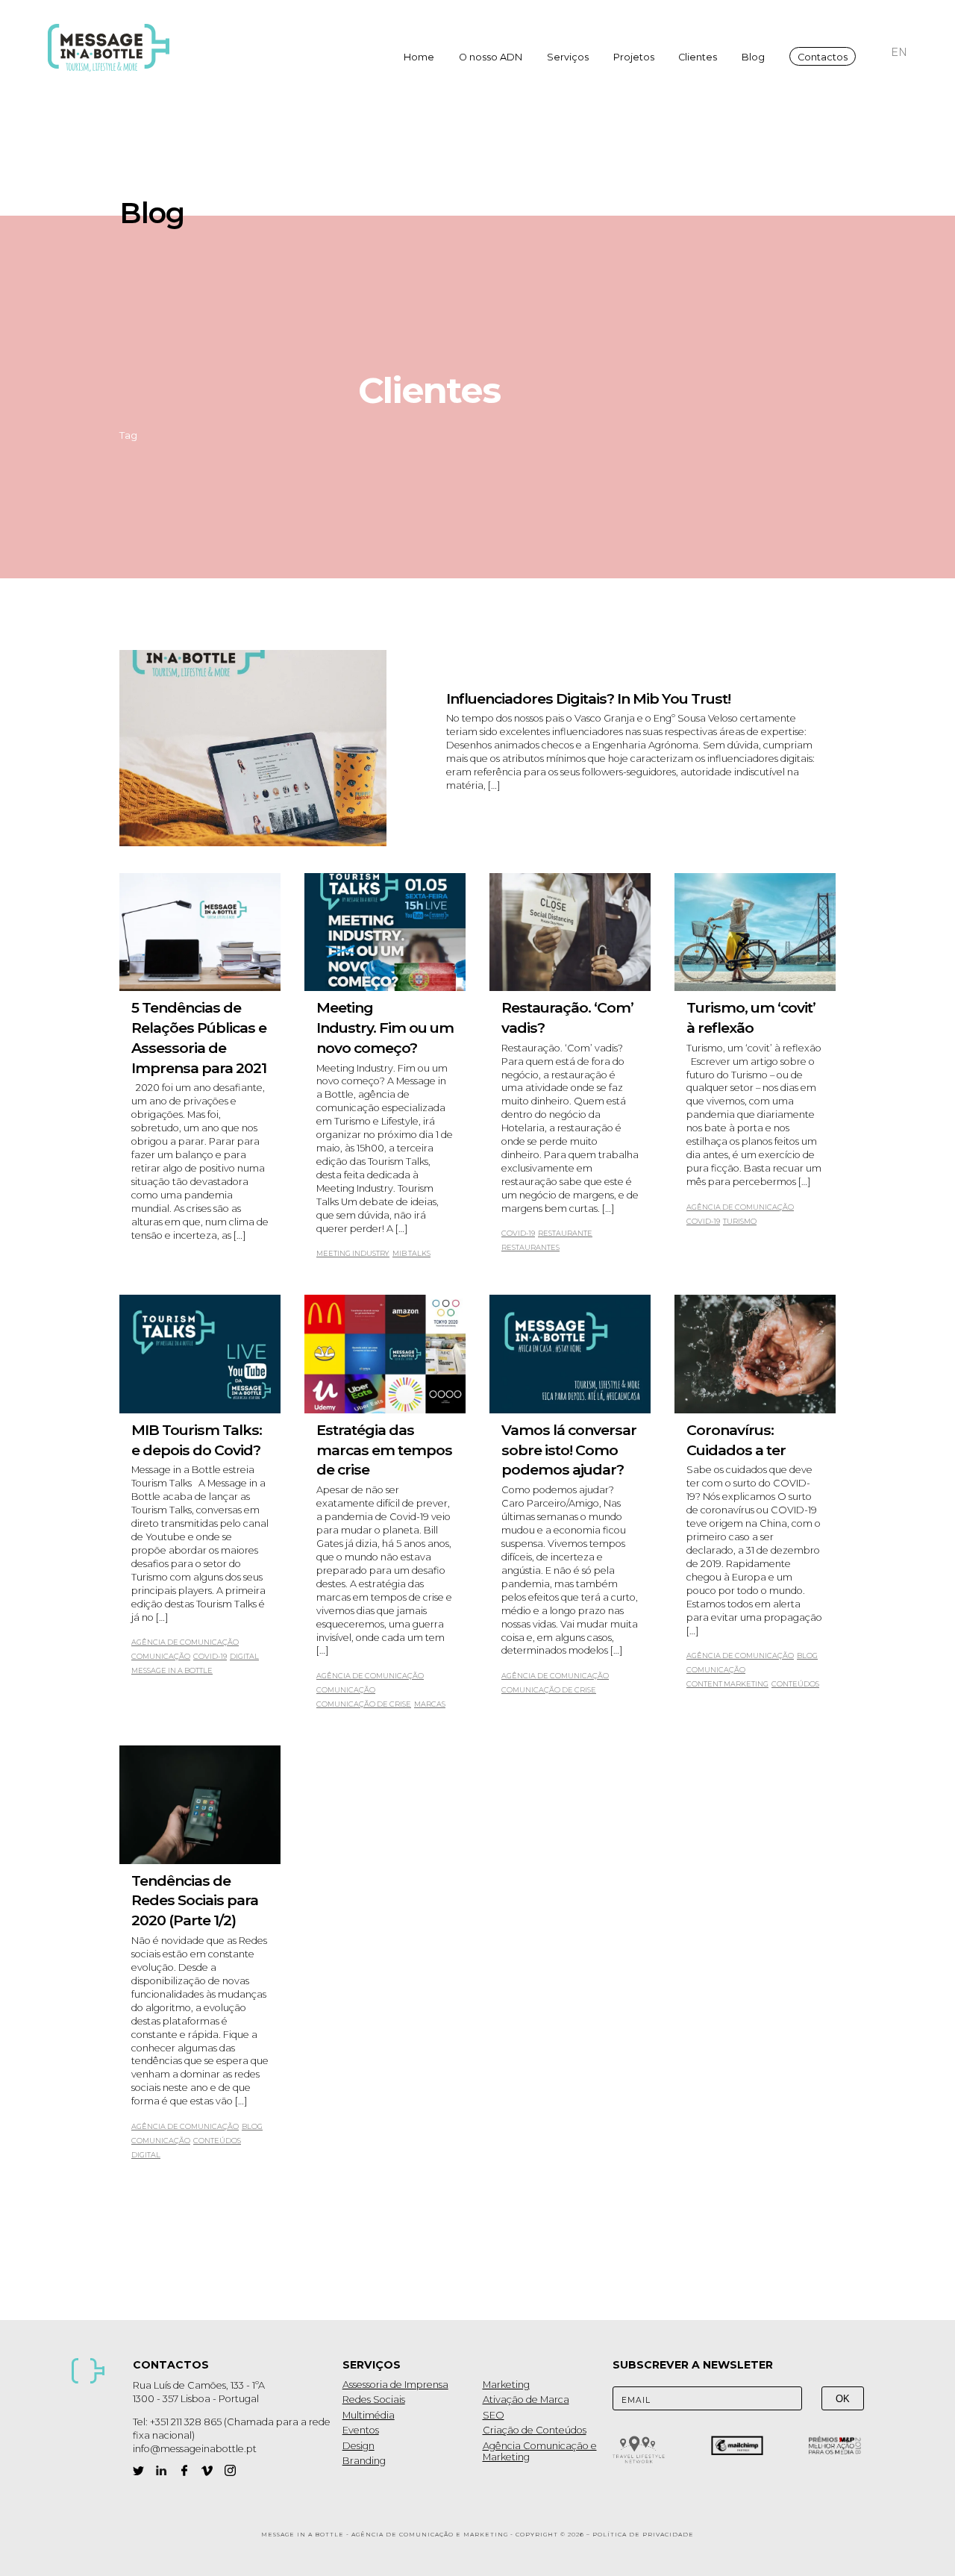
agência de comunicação (740, 1207)
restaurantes (530, 1247)
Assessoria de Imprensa (395, 2385)
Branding (364, 2461)
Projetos (634, 57)
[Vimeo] (207, 2470)
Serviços (568, 57)
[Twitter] (138, 2470)
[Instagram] (230, 2470)
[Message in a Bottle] (113, 48)
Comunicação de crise (364, 1704)
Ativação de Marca (526, 2400)
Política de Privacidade (643, 2535)
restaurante (565, 1233)
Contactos (823, 57)
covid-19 (518, 1233)
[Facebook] (185, 2470)
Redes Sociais (374, 2400)
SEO (494, 2415)
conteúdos (795, 1684)
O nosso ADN (491, 57)
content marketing (727, 1684)
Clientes (698, 57)
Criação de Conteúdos (535, 2430)
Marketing (506, 2385)
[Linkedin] (162, 2470)
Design (358, 2446)
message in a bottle (172, 1670)
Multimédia (369, 2415)
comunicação (161, 1656)
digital (244, 1656)
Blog (753, 57)
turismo (740, 1221)
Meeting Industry (353, 1253)
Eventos (361, 2430)
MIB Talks (411, 1253)
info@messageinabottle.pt (195, 2449)
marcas (430, 1704)
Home (419, 57)
